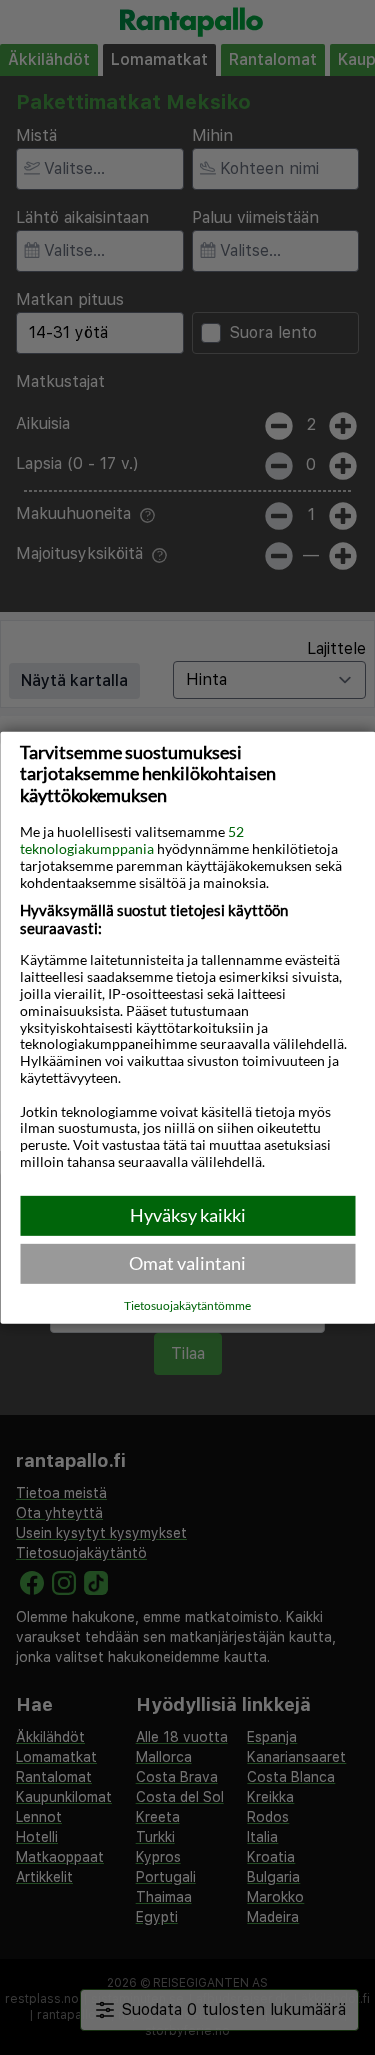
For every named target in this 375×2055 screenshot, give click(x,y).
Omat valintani (187, 1263)
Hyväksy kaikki (188, 1215)
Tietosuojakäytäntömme (187, 1306)
